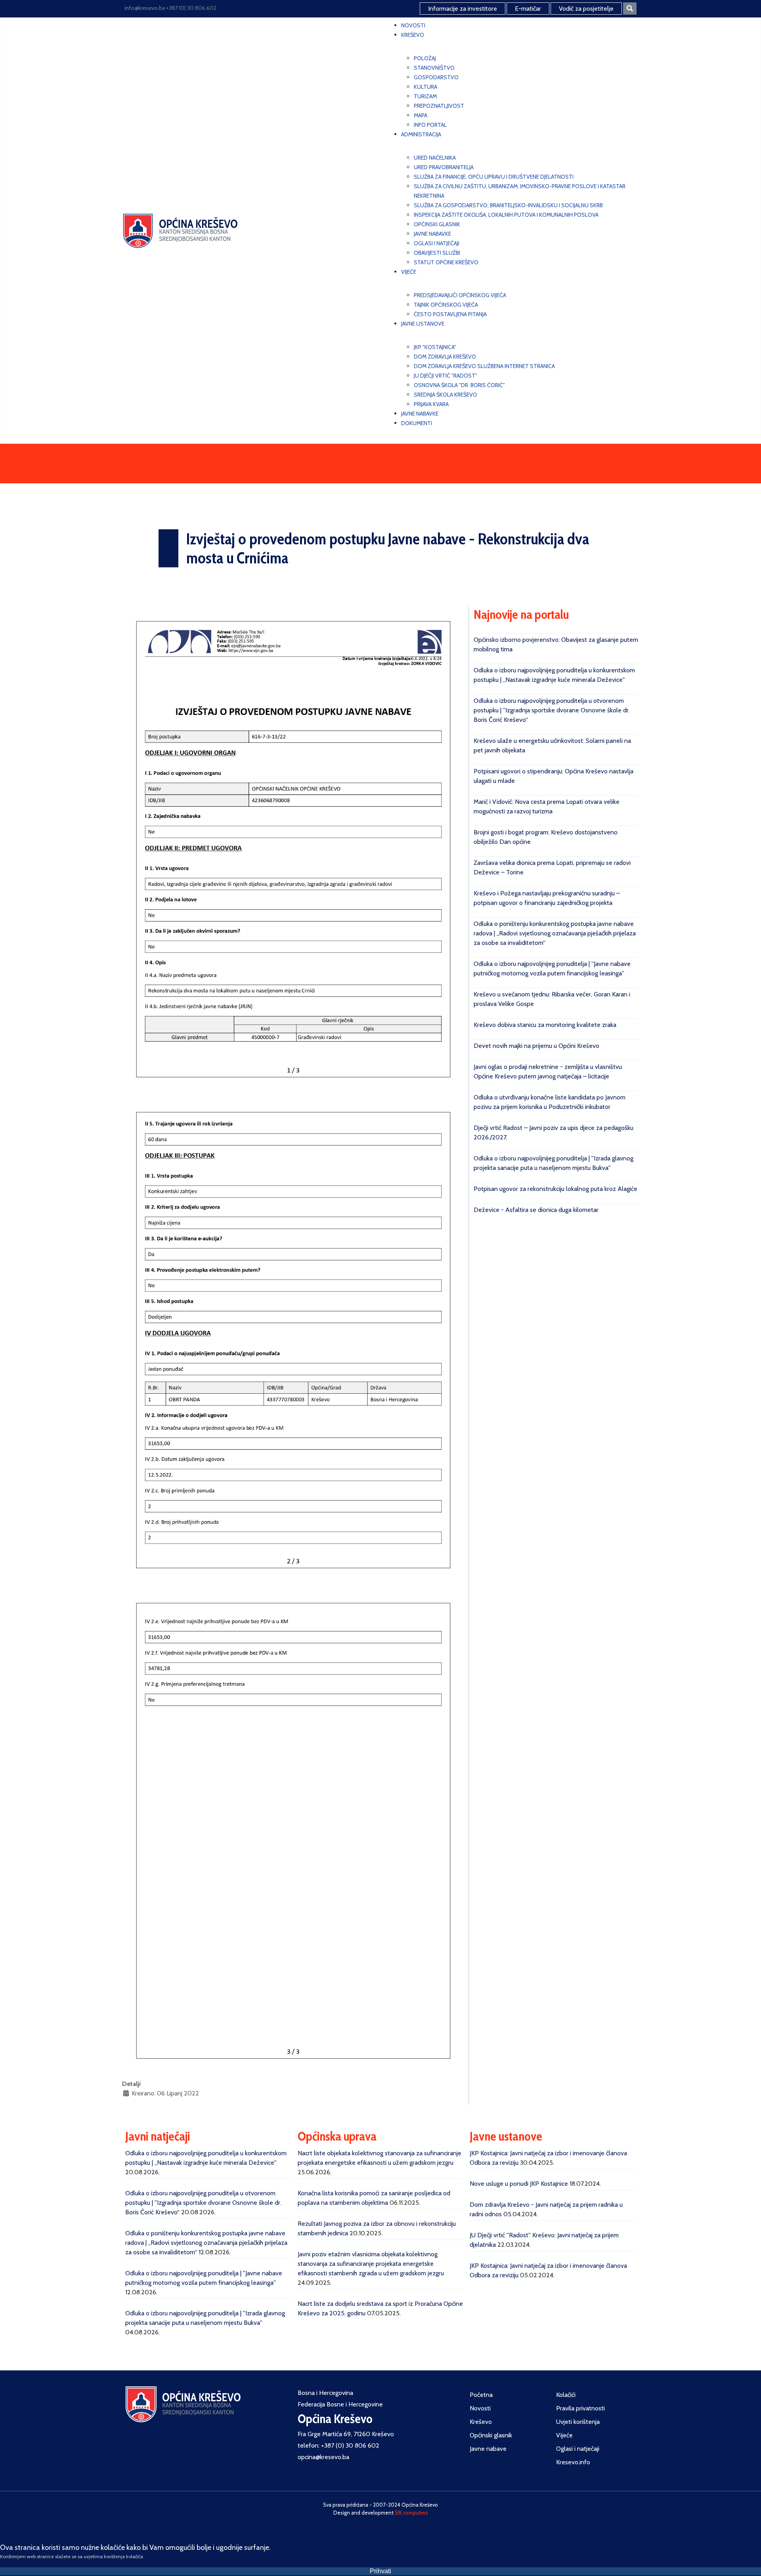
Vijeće (564, 2435)
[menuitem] (413, 25)
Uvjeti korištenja (578, 2422)
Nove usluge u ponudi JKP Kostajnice (519, 2184)
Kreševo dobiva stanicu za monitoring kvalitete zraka (545, 1025)
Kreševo (481, 2422)
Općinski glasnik (491, 2435)
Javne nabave (488, 2449)
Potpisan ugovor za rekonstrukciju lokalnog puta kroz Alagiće (555, 1189)
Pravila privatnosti (580, 2408)
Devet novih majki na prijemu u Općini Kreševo (536, 1046)
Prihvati (380, 2571)
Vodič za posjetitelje (586, 9)
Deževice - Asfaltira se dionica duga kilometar (536, 1210)
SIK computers (411, 2513)
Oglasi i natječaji (578, 2449)
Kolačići (566, 2395)
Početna (481, 2395)
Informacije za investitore (463, 9)
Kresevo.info (573, 2462)
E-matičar (528, 9)
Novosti (480, 2408)
